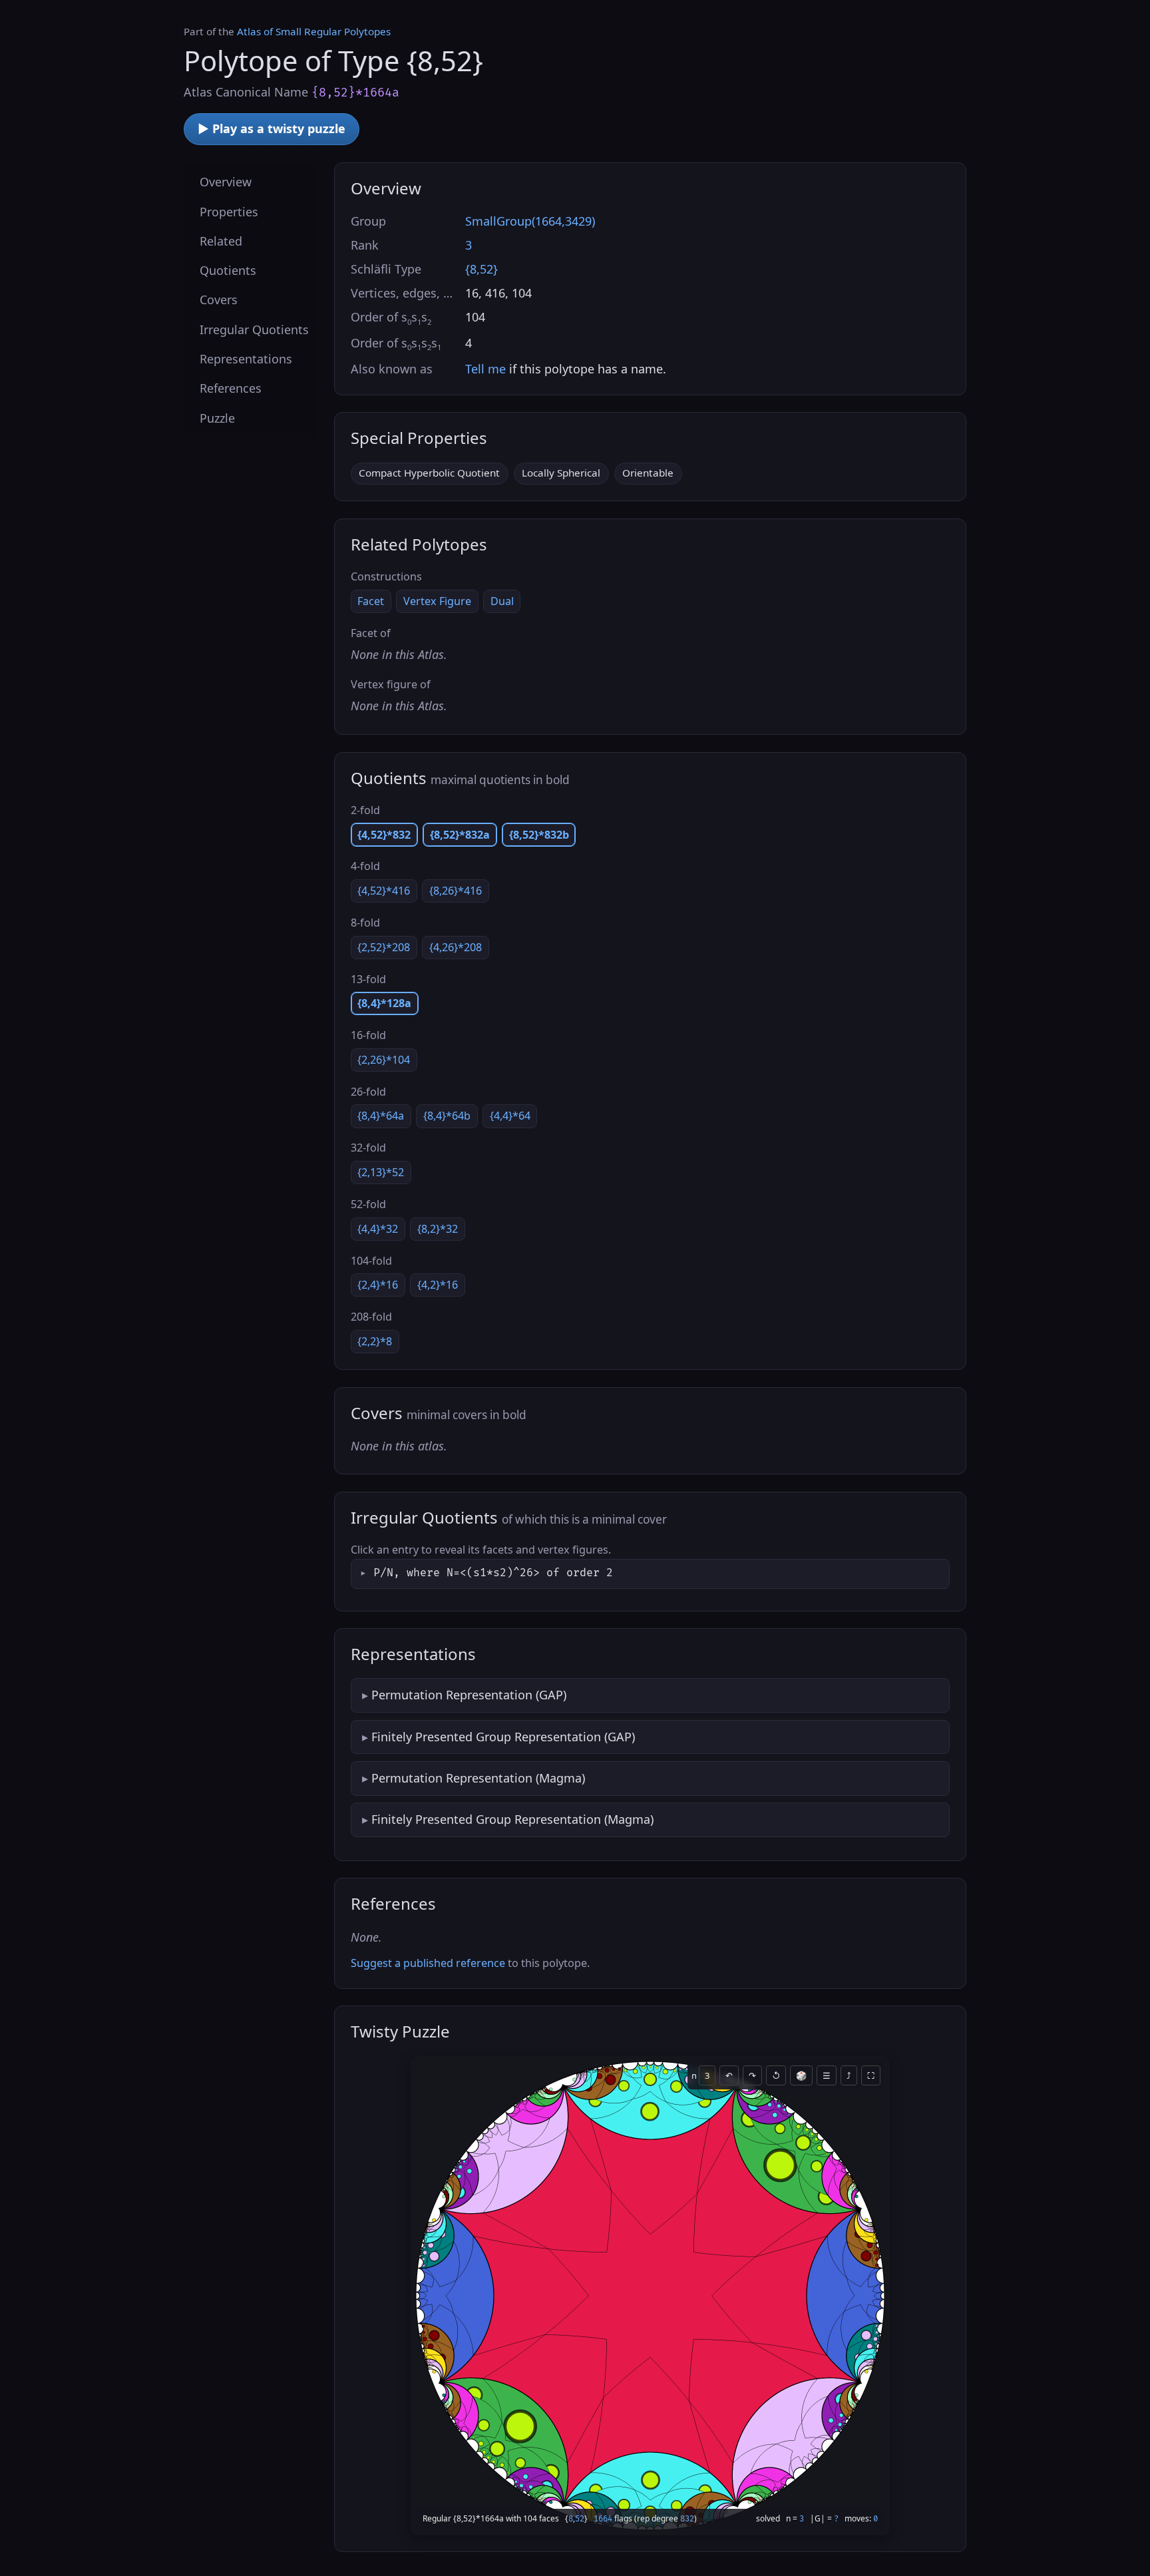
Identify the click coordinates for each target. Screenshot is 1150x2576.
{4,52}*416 (384, 891)
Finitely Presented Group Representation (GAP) (503, 1737)
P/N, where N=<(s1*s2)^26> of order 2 (493, 1573)
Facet (371, 601)
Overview (226, 182)
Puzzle (217, 417)
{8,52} (481, 269)
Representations (246, 359)
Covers (219, 300)
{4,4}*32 (378, 1229)
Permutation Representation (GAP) (469, 1695)
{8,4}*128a (384, 1003)
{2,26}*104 (384, 1060)
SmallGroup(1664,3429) (530, 221)
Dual (502, 601)
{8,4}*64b (447, 1116)
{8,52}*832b (539, 835)
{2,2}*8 (375, 1341)
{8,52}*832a (460, 835)
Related (221, 240)
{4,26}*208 (456, 947)
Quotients (228, 270)
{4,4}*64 (510, 1116)
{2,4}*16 (378, 1285)
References (231, 388)
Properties (229, 211)
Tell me (485, 369)
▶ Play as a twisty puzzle (272, 128)
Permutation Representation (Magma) (478, 1778)
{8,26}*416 (456, 891)
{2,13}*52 (381, 1172)
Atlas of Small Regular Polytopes (314, 31)
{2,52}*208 (384, 947)
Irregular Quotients (254, 329)
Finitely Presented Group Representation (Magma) (512, 1819)
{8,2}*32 (438, 1229)
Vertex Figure (437, 601)
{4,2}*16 (438, 1285)
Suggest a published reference (428, 1963)
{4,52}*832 (384, 835)
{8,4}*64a (381, 1116)
